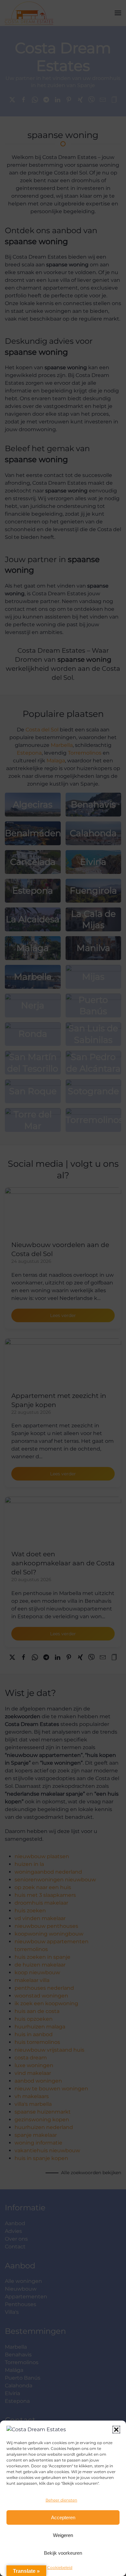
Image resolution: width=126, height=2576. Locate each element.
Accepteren (63, 2517)
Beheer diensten (61, 2500)
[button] (116, 2430)
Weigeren (63, 2535)
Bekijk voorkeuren (63, 2553)
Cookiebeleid (60, 2567)
